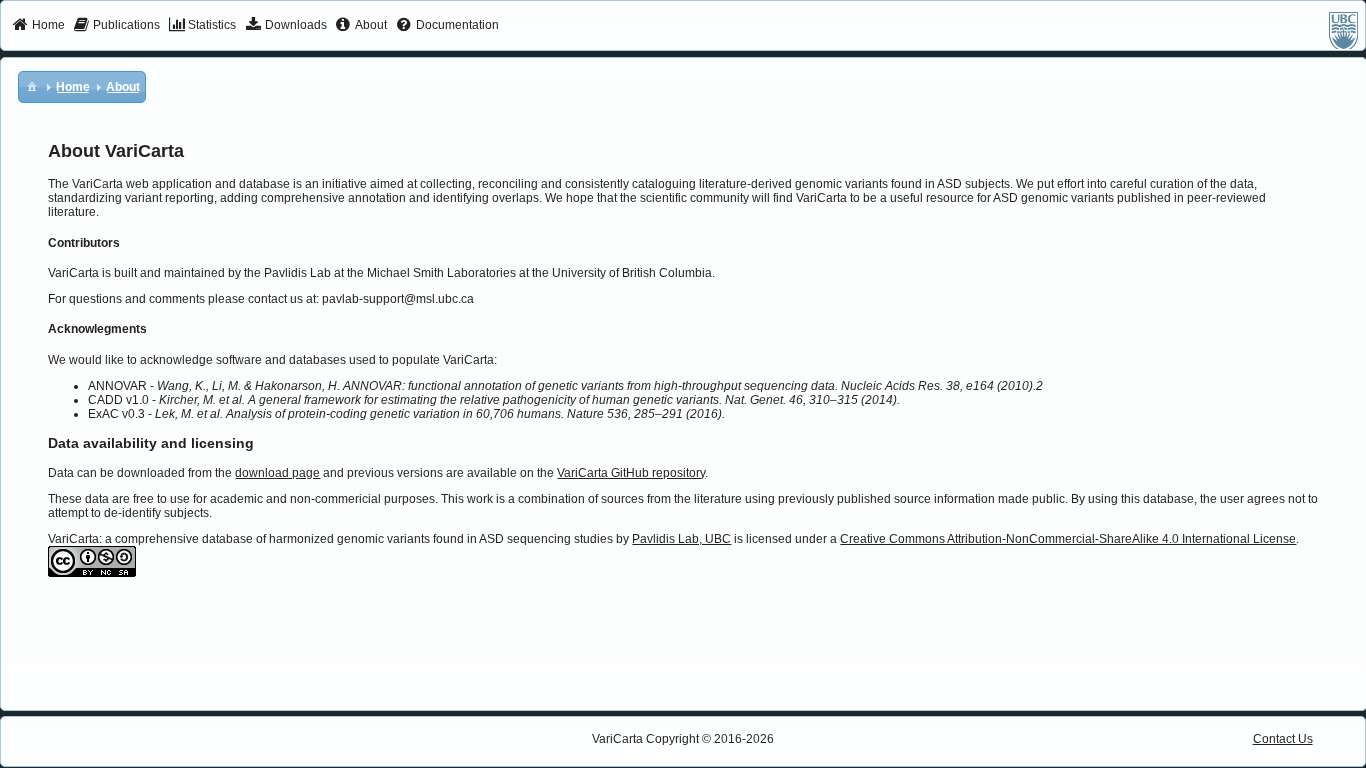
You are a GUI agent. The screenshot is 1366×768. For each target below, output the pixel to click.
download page (277, 473)
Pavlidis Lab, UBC (681, 539)
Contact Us (1283, 739)
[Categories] (32, 86)
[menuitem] (38, 26)
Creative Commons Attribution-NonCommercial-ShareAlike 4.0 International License (1068, 539)
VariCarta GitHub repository (631, 473)
